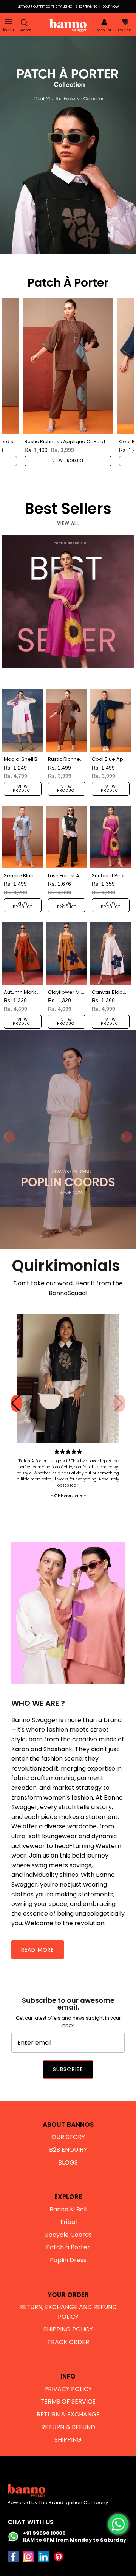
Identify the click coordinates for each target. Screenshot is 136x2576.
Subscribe (68, 2069)
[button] (120, 1403)
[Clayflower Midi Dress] (67, 953)
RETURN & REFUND (68, 2427)
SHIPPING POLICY (68, 2329)
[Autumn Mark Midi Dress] (23, 953)
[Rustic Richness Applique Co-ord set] (68, 366)
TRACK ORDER (68, 2342)
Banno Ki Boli (68, 2209)
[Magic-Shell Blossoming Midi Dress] (23, 720)
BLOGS (68, 2162)
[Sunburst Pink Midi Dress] (111, 837)
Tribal (68, 2222)
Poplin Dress (68, 2260)
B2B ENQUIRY (68, 2150)
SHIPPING (68, 2440)
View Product (68, 461)
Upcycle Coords (68, 2235)
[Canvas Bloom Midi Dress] (111, 953)
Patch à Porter (68, 2247)
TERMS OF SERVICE (68, 2401)
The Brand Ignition (60, 2502)
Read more (38, 1950)
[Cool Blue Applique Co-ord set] (111, 720)
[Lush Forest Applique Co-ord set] (67, 837)
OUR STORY (68, 2137)
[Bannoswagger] (68, 25)
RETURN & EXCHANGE (68, 2414)
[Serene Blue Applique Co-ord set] (23, 837)
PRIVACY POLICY (68, 2389)
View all (68, 523)
